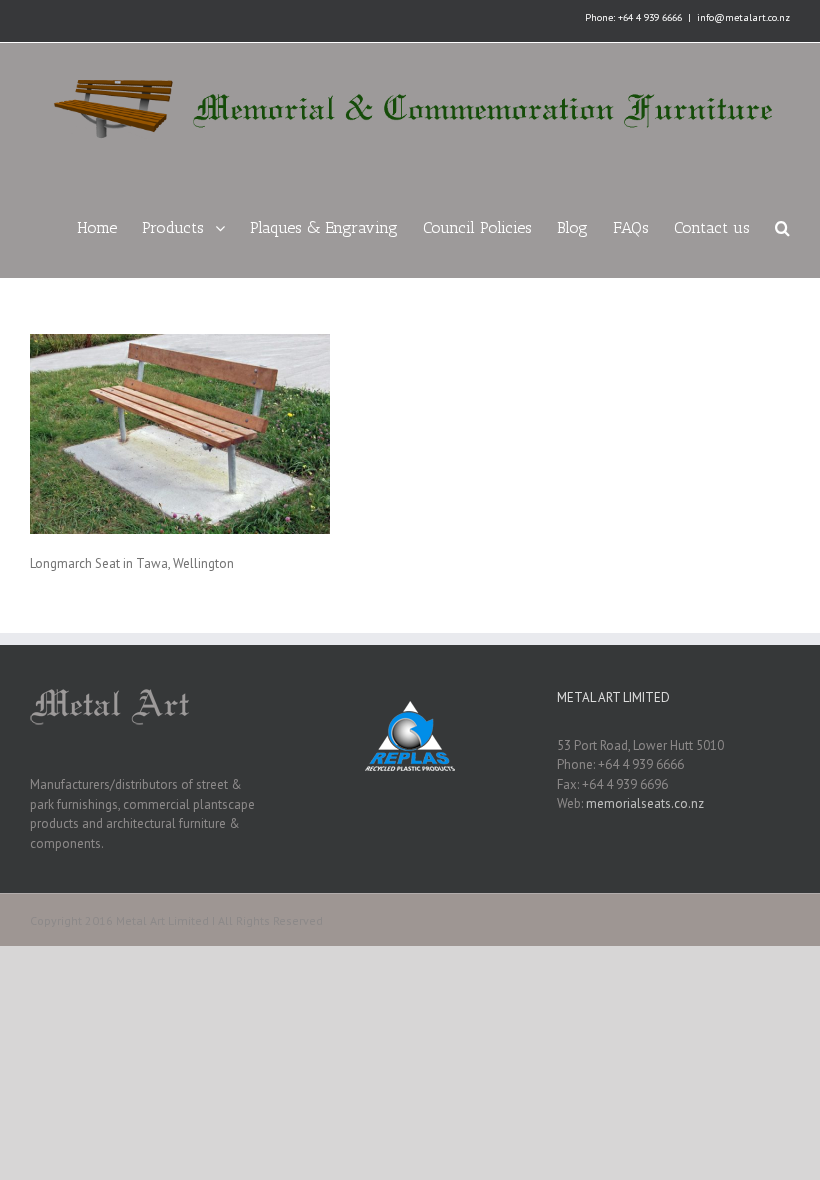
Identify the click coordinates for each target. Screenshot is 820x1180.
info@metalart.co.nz (743, 17)
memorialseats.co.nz (645, 803)
